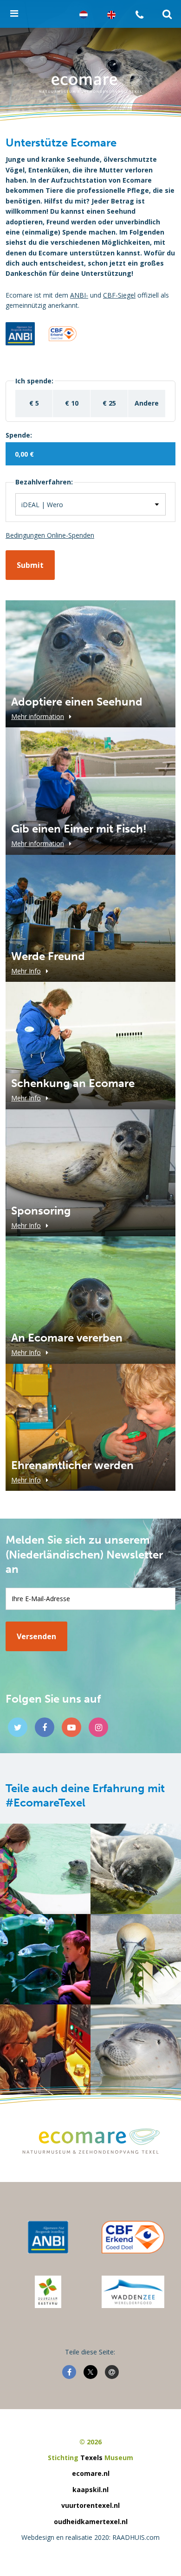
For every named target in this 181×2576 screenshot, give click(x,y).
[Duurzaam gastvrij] (48, 2292)
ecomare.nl (91, 2473)
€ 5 (34, 403)
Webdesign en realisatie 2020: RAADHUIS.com (90, 2537)
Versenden (36, 1636)
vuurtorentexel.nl (90, 2505)
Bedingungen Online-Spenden (50, 535)
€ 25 (109, 403)
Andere (147, 403)
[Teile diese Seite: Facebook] (69, 2372)
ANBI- (79, 295)
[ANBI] (48, 2237)
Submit (30, 565)
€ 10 (72, 403)
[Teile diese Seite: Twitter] (90, 2372)
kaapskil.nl (90, 2490)
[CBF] (133, 2237)
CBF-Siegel (119, 295)
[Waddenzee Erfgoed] (133, 2292)
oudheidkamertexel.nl (91, 2522)
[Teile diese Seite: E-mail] (112, 2372)
